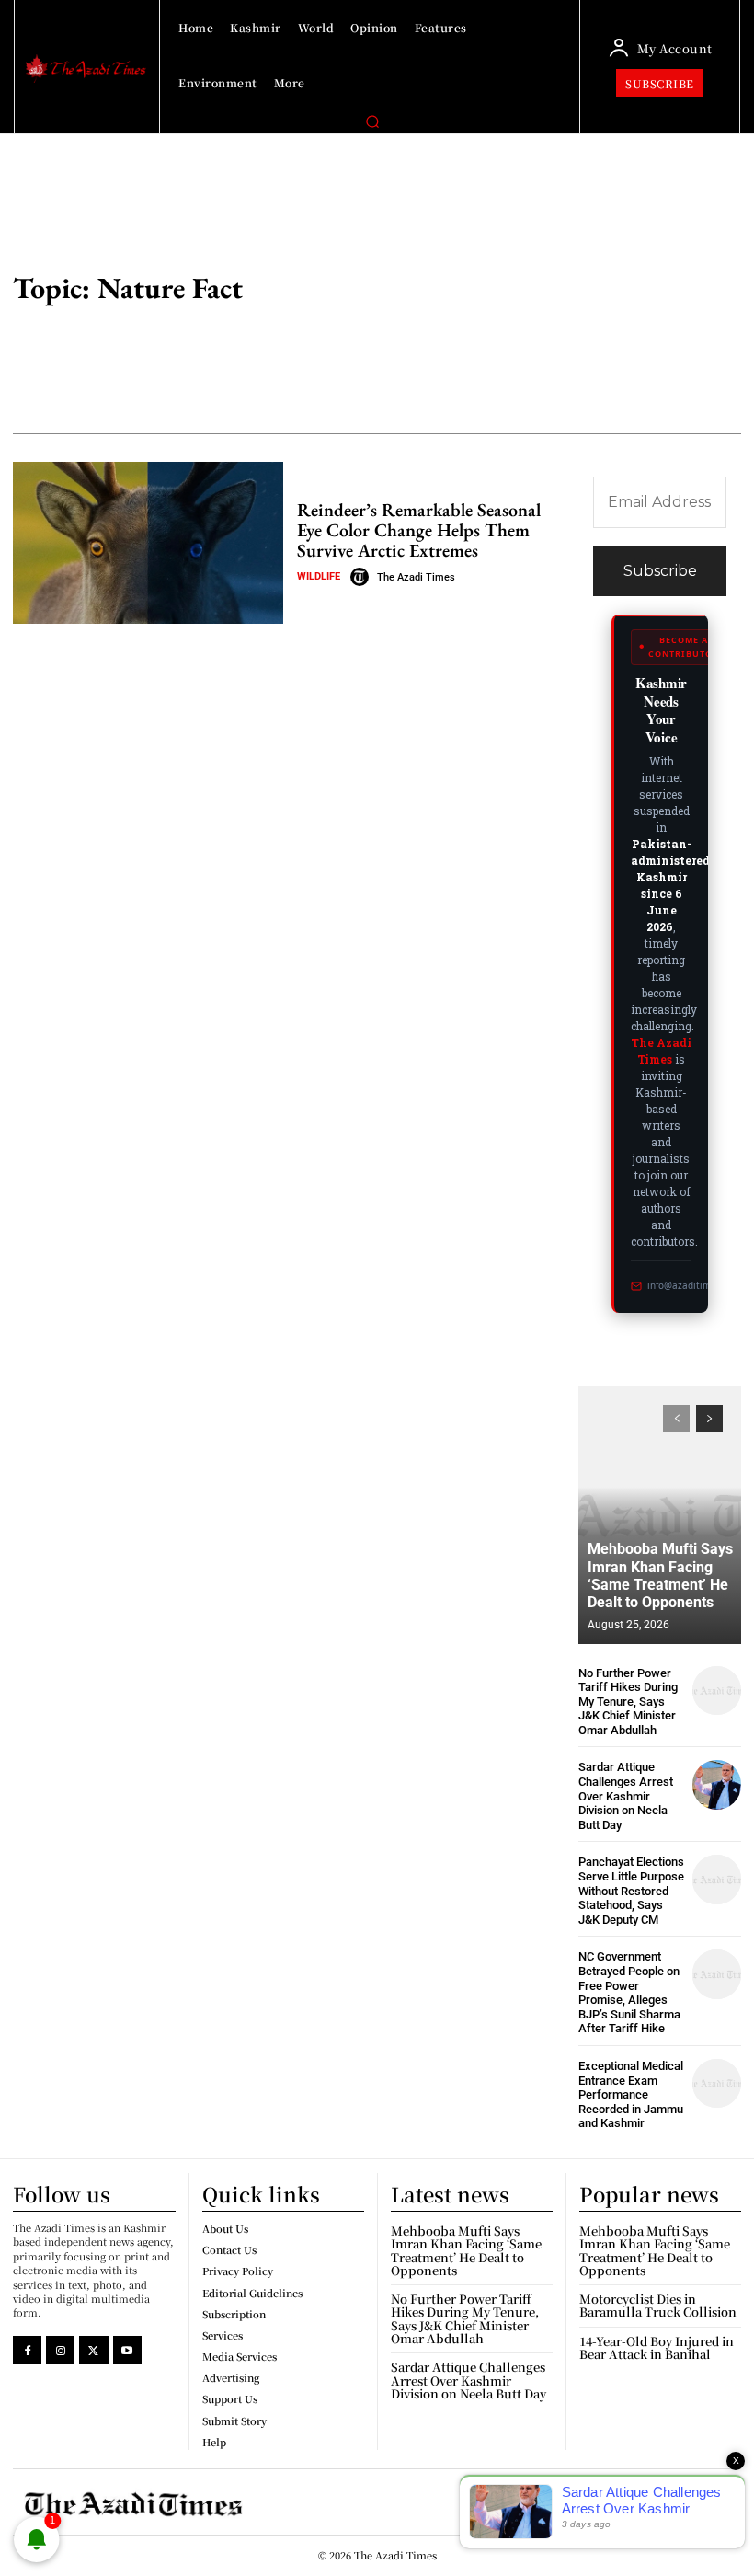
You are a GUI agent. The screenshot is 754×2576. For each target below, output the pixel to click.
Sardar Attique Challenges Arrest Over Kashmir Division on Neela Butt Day (626, 1795)
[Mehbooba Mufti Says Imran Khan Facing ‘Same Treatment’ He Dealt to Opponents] (660, 1515)
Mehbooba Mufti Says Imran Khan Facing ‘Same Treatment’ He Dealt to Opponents (660, 1575)
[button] (372, 121)
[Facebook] (27, 2350)
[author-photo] (362, 577)
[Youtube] (127, 2350)
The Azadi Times (416, 577)
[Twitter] (93, 2350)
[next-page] (709, 1419)
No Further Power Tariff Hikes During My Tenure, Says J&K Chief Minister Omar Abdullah (628, 1702)
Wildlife (319, 576)
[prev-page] (676, 1419)
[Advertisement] (535, 291)
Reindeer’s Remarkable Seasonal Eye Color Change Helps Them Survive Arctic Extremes (419, 530)
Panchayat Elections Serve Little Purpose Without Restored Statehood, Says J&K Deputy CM (631, 1890)
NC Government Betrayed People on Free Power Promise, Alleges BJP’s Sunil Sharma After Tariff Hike (629, 1992)
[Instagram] (60, 2350)
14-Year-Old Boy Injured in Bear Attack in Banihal (657, 2347)
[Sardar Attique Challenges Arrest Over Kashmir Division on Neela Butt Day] (717, 1784)
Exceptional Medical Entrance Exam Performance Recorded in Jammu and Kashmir (631, 2094)
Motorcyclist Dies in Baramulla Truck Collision (658, 2305)
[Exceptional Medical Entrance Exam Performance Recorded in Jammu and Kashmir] (717, 2083)
